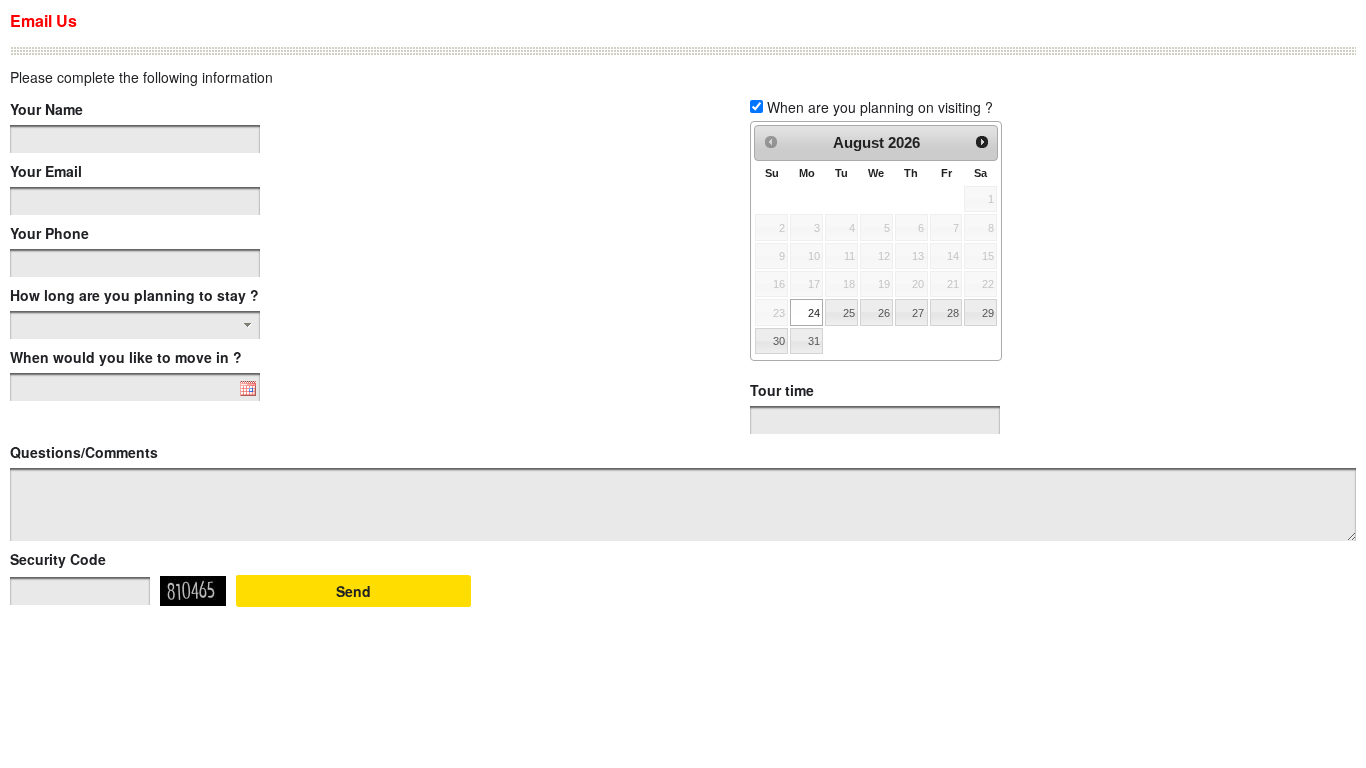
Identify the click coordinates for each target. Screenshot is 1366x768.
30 (779, 341)
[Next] (982, 142)
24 (814, 313)
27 (918, 313)
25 (849, 313)
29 (988, 313)
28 (953, 313)
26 (884, 313)
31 (814, 341)
